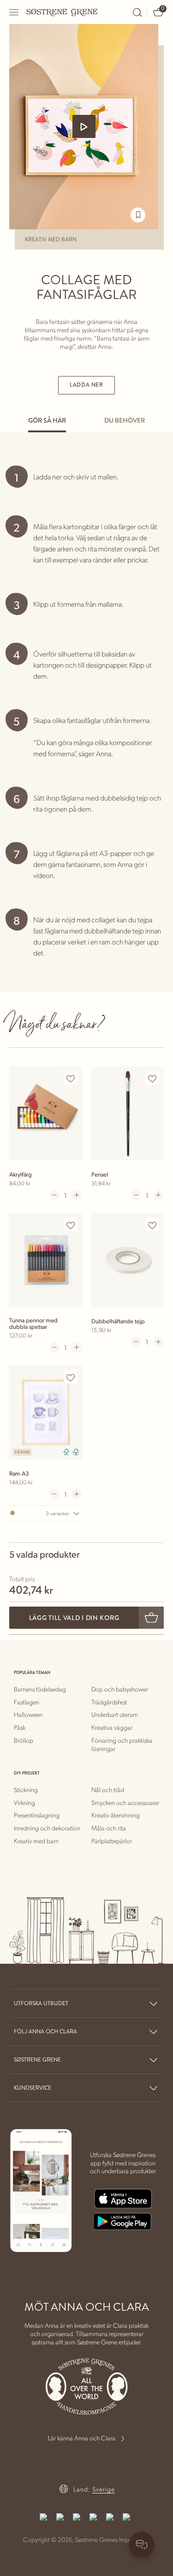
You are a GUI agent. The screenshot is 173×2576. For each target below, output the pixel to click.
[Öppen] (14, 12)
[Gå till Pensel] (128, 1113)
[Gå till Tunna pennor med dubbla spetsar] (46, 1260)
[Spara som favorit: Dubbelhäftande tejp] (152, 1225)
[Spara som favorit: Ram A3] (71, 1377)
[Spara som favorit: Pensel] (152, 1078)
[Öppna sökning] (137, 12)
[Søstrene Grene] (62, 12)
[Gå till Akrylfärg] (46, 1113)
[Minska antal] (54, 1195)
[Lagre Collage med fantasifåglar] (138, 215)
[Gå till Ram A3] (46, 1412)
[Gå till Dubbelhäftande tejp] (128, 1260)
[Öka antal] (77, 1195)
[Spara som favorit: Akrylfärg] (71, 1078)
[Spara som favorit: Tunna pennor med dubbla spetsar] (71, 1225)
